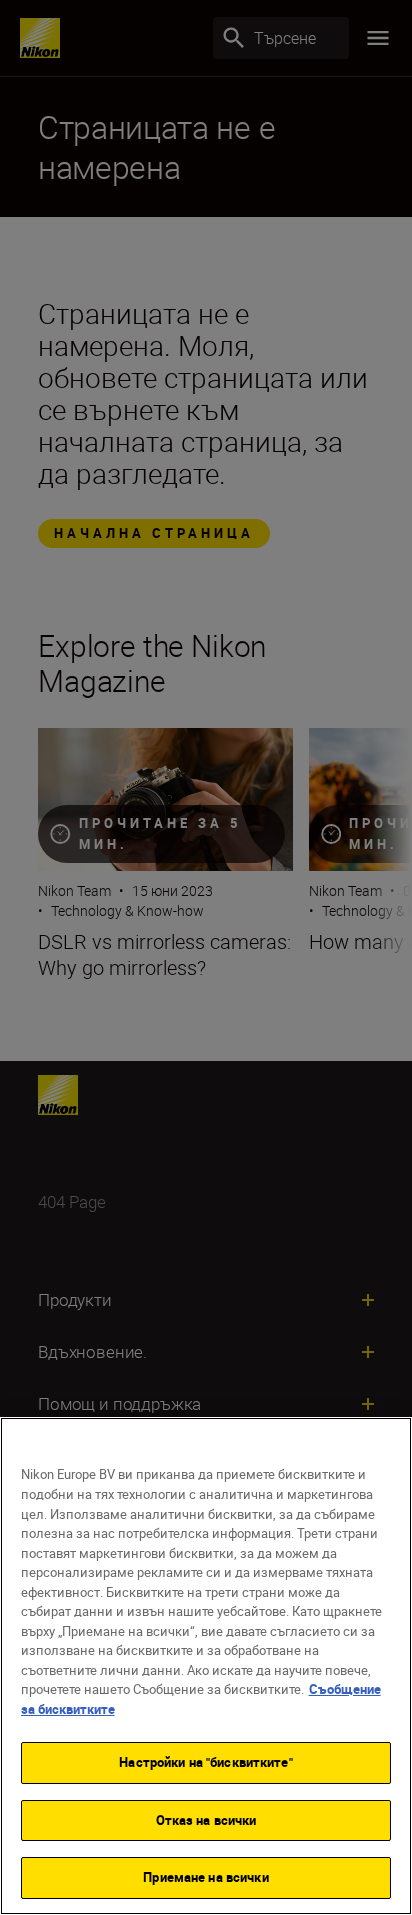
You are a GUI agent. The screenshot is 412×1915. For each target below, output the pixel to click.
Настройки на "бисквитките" (205, 1762)
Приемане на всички (205, 1877)
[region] (206, 1666)
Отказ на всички (206, 1820)
